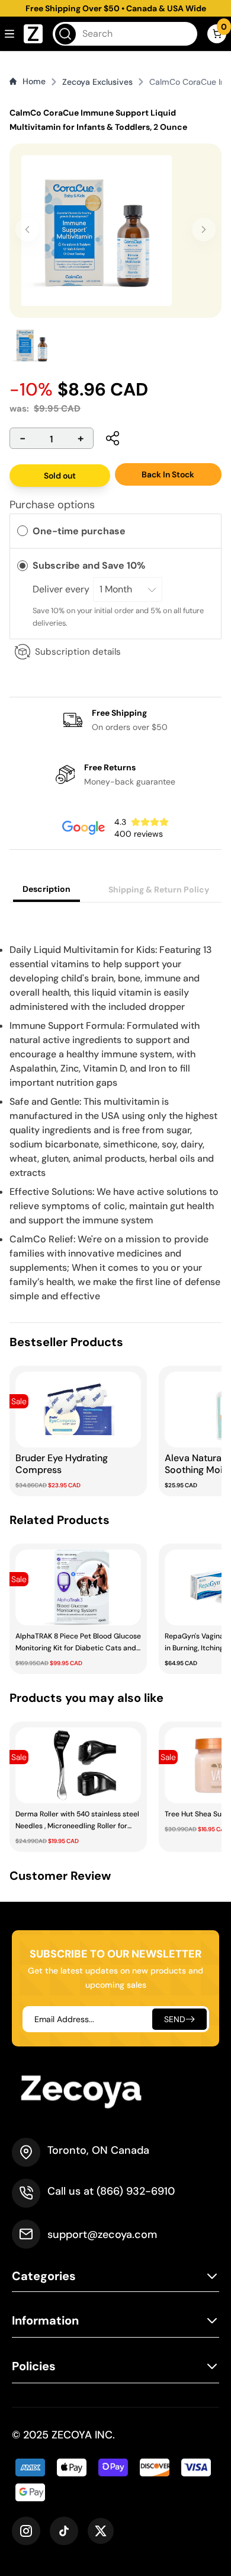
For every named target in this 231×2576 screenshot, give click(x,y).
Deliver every (62, 589)
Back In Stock (168, 474)
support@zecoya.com (102, 2234)
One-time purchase (79, 531)
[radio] (23, 531)
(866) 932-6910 (136, 2191)
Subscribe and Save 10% (90, 565)
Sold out (60, 476)
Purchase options (52, 505)
